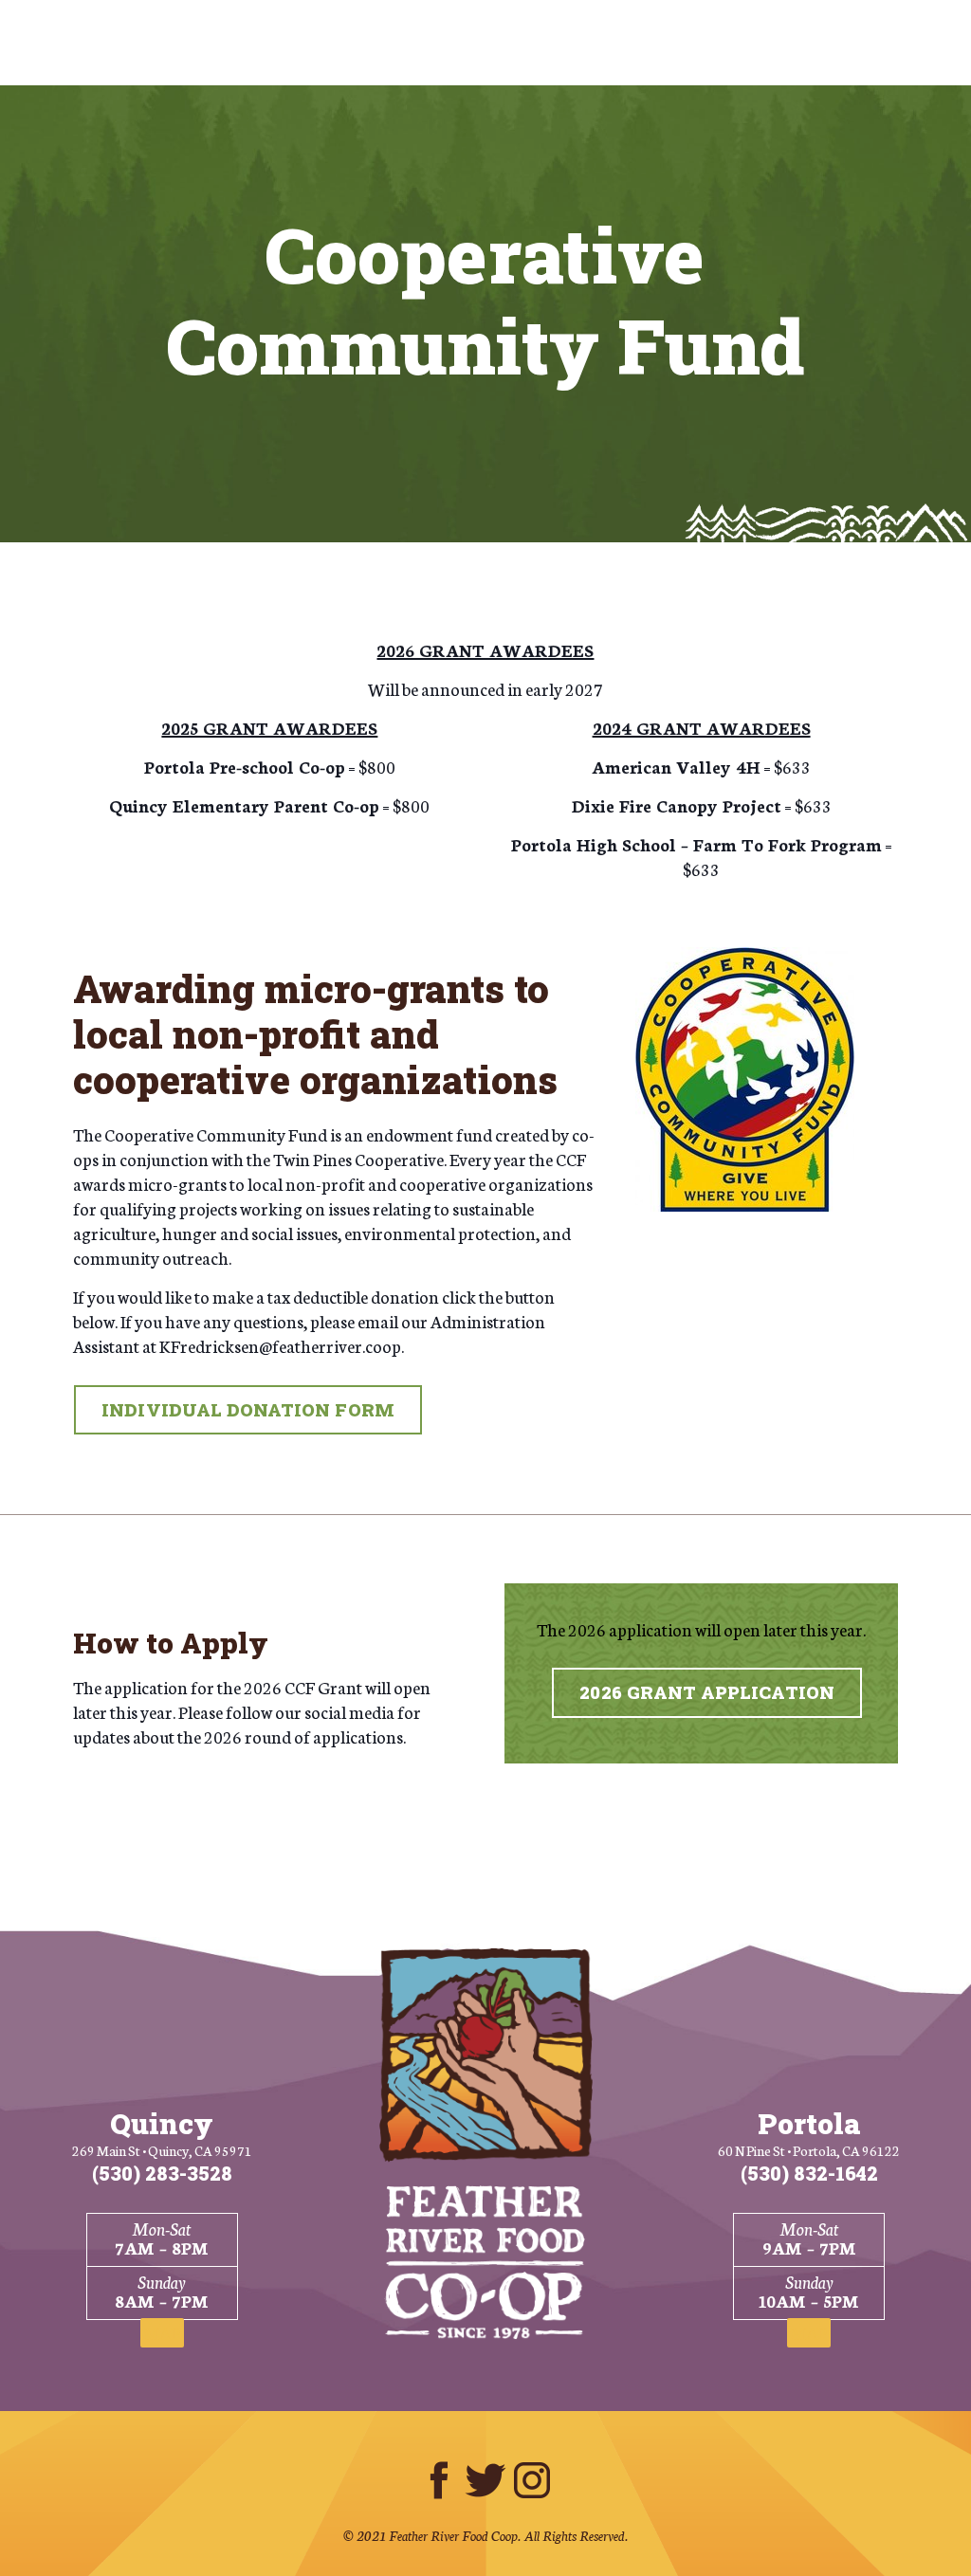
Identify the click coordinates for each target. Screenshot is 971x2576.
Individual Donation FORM (247, 1410)
